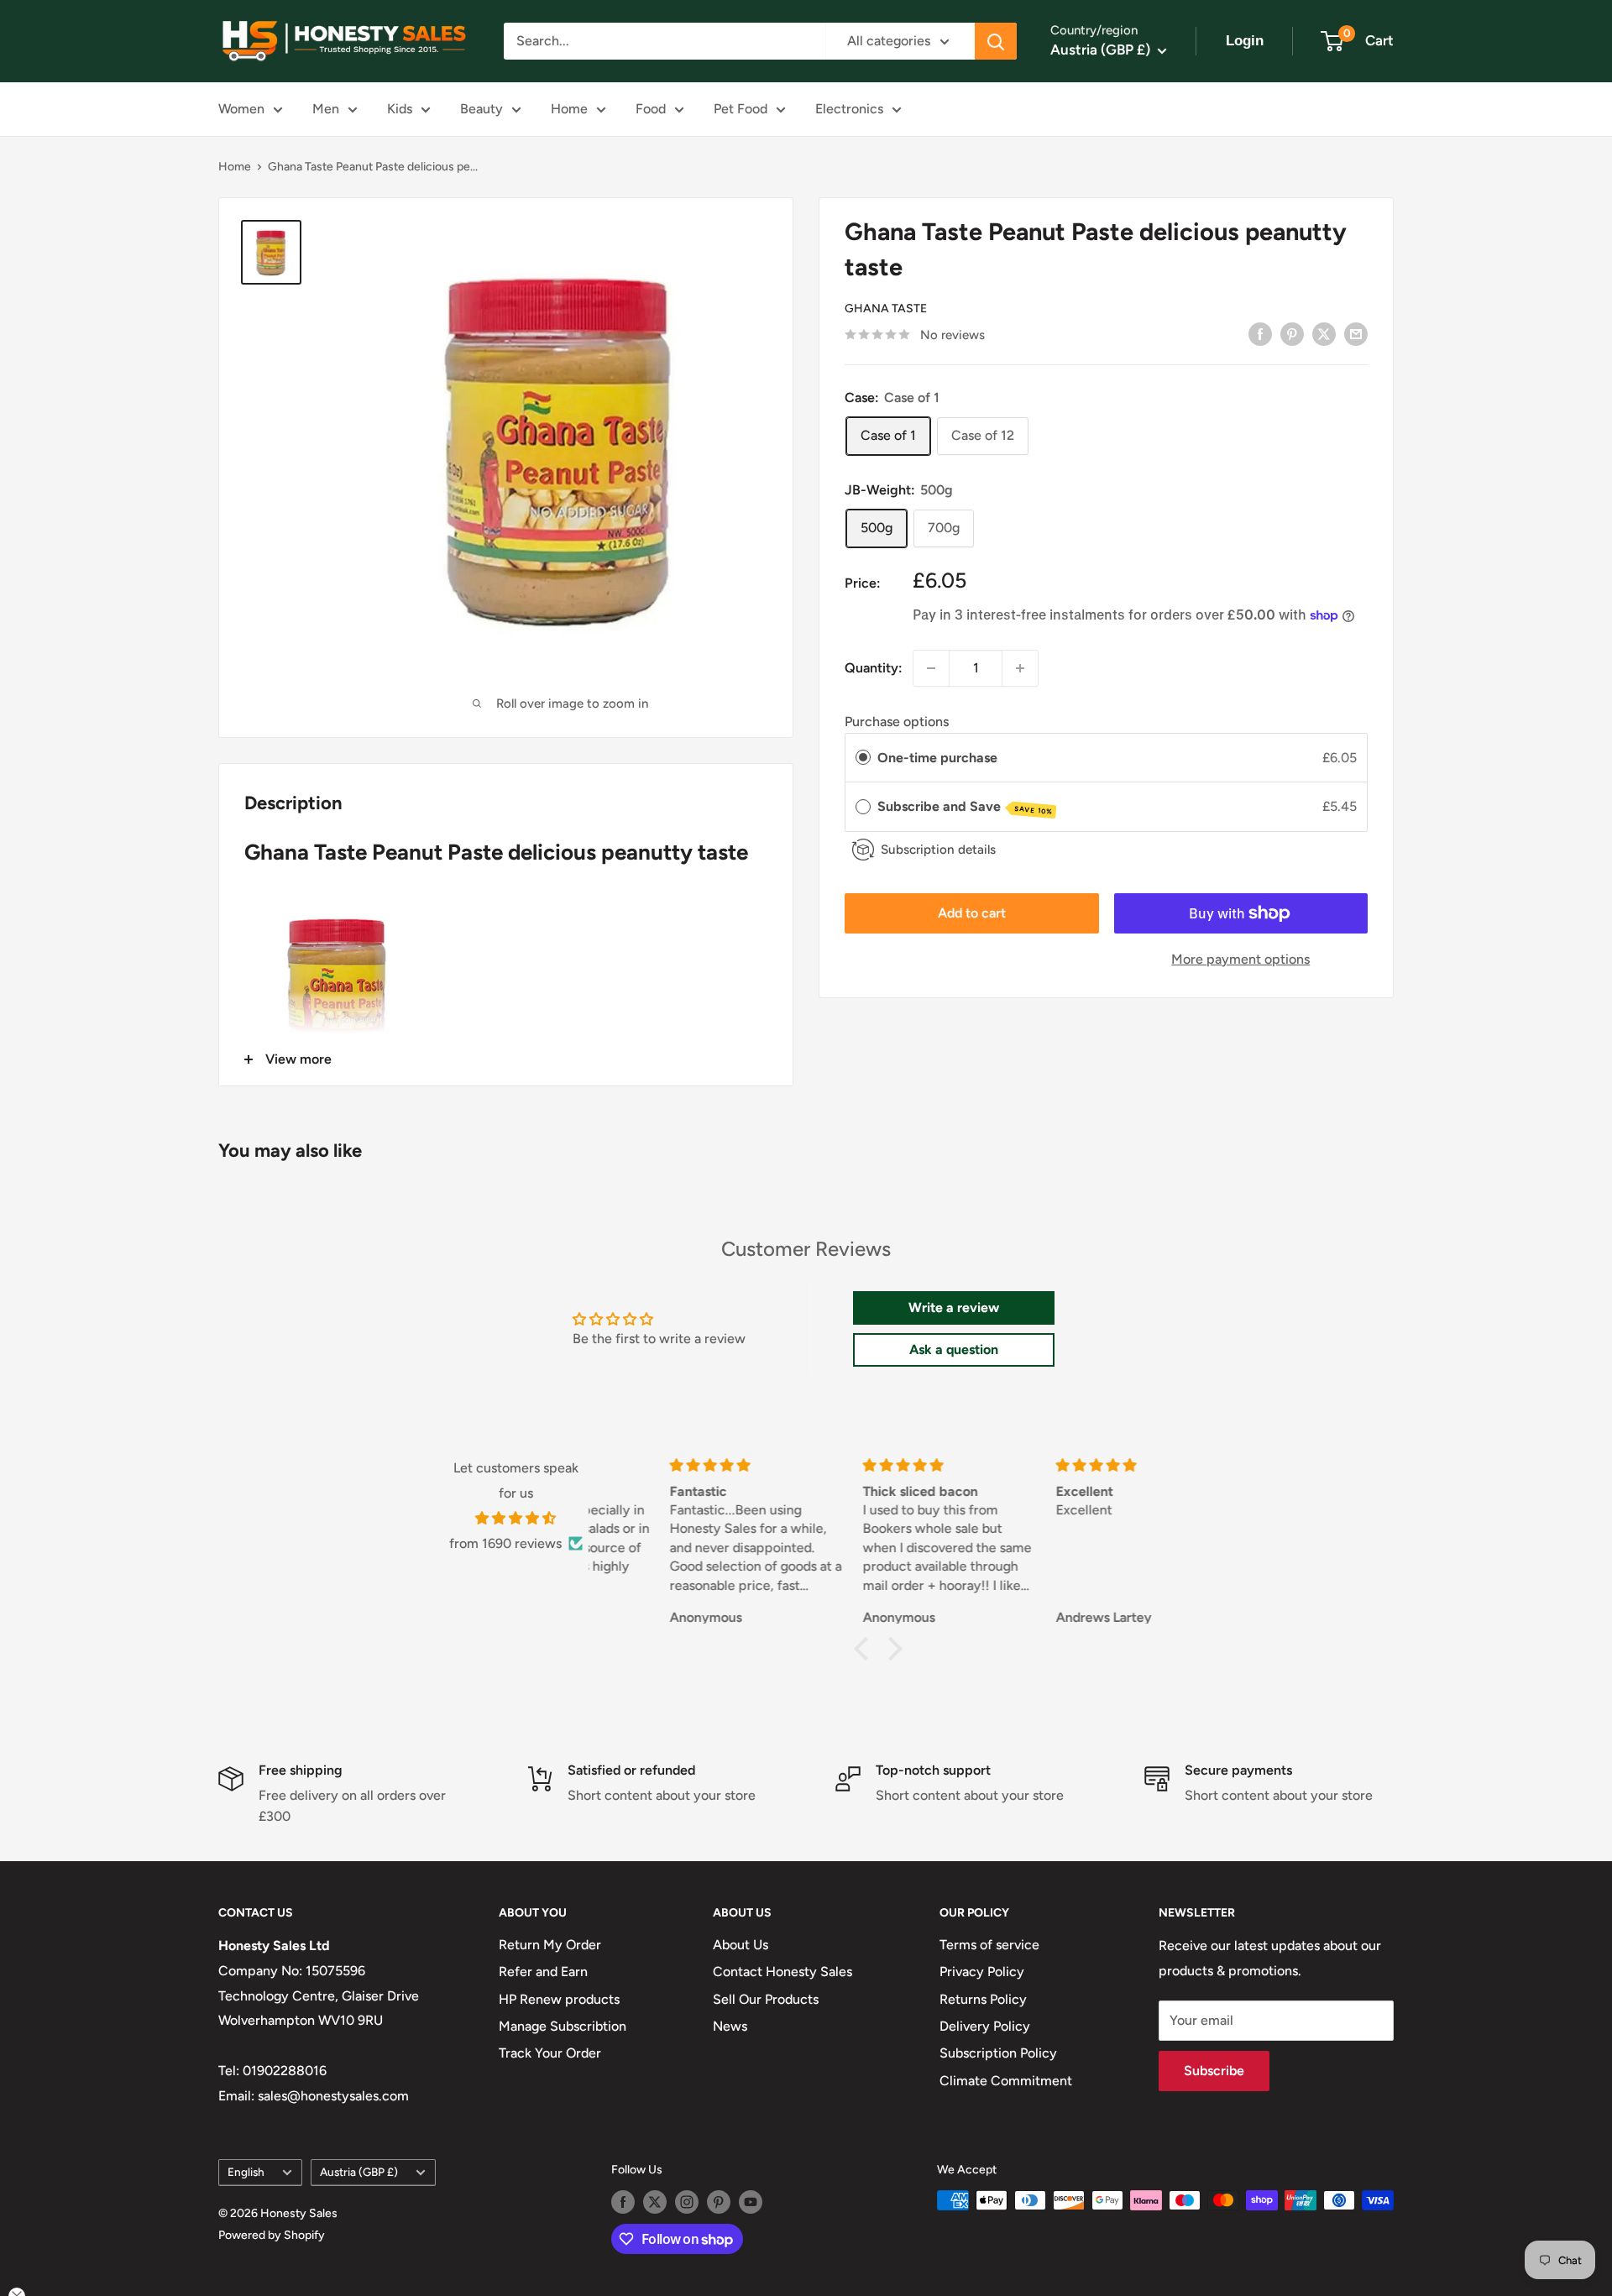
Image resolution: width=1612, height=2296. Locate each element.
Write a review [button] (954, 1308)
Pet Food (741, 109)
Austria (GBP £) (359, 2172)
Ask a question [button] (954, 1349)
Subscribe (1214, 2071)
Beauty (482, 109)
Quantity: (874, 668)
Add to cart (972, 913)
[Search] (996, 41)
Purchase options (897, 722)
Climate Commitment (1006, 2081)
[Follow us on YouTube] (751, 2202)
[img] (516, 1519)
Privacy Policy (982, 1972)
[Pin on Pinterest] (1292, 333)
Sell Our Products (766, 1999)
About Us (741, 1945)
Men (326, 109)
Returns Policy (983, 1999)
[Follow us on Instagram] (687, 2202)
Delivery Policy (985, 2026)
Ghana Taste (886, 309)
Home (569, 109)
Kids (400, 109)
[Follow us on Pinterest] (719, 2202)
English (246, 2172)
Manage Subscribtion (563, 2026)
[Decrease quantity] (931, 668)
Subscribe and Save (965, 807)
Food (651, 109)
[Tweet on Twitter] (1324, 333)
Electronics (849, 109)
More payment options (1240, 959)
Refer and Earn (543, 1972)
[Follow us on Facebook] (623, 2202)
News (730, 2026)
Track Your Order (550, 2053)
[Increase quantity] (1020, 668)
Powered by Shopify (272, 2235)
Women (241, 109)
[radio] (863, 758)
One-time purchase (937, 758)
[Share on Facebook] (1260, 333)
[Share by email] (1356, 333)
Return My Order (550, 1945)
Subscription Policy (998, 2053)
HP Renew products (559, 1999)
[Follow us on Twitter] (655, 2202)
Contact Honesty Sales (782, 1972)
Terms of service (989, 1945)
